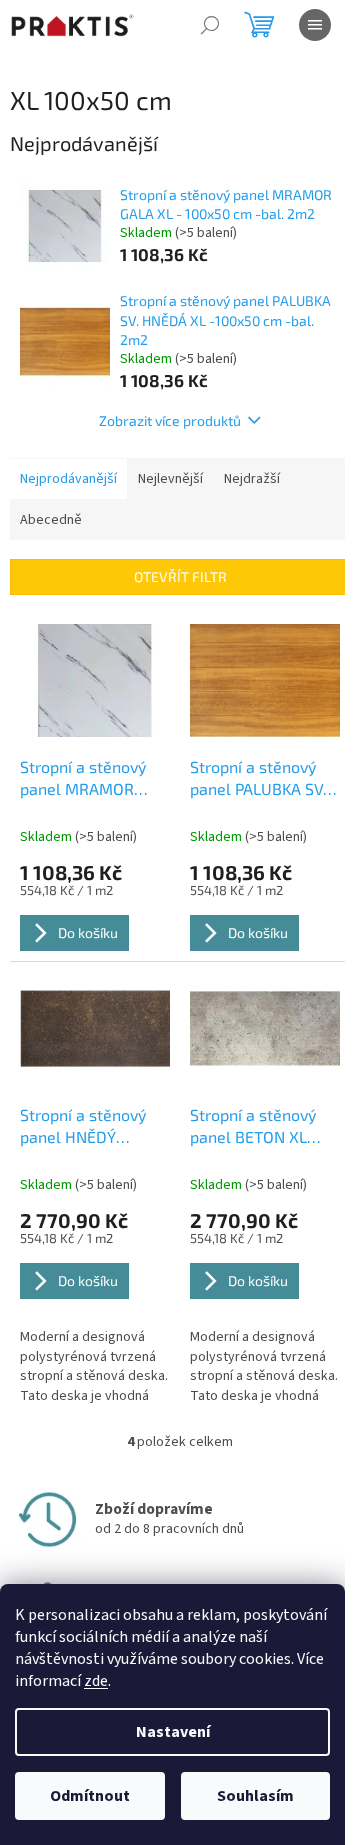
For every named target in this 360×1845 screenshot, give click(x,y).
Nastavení (173, 1732)
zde (96, 1681)
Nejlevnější (170, 479)
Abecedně (51, 520)
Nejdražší (252, 479)
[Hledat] (210, 25)
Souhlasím (255, 1796)
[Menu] (315, 25)
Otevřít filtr (180, 576)
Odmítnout (90, 1796)
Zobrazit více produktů (170, 420)
